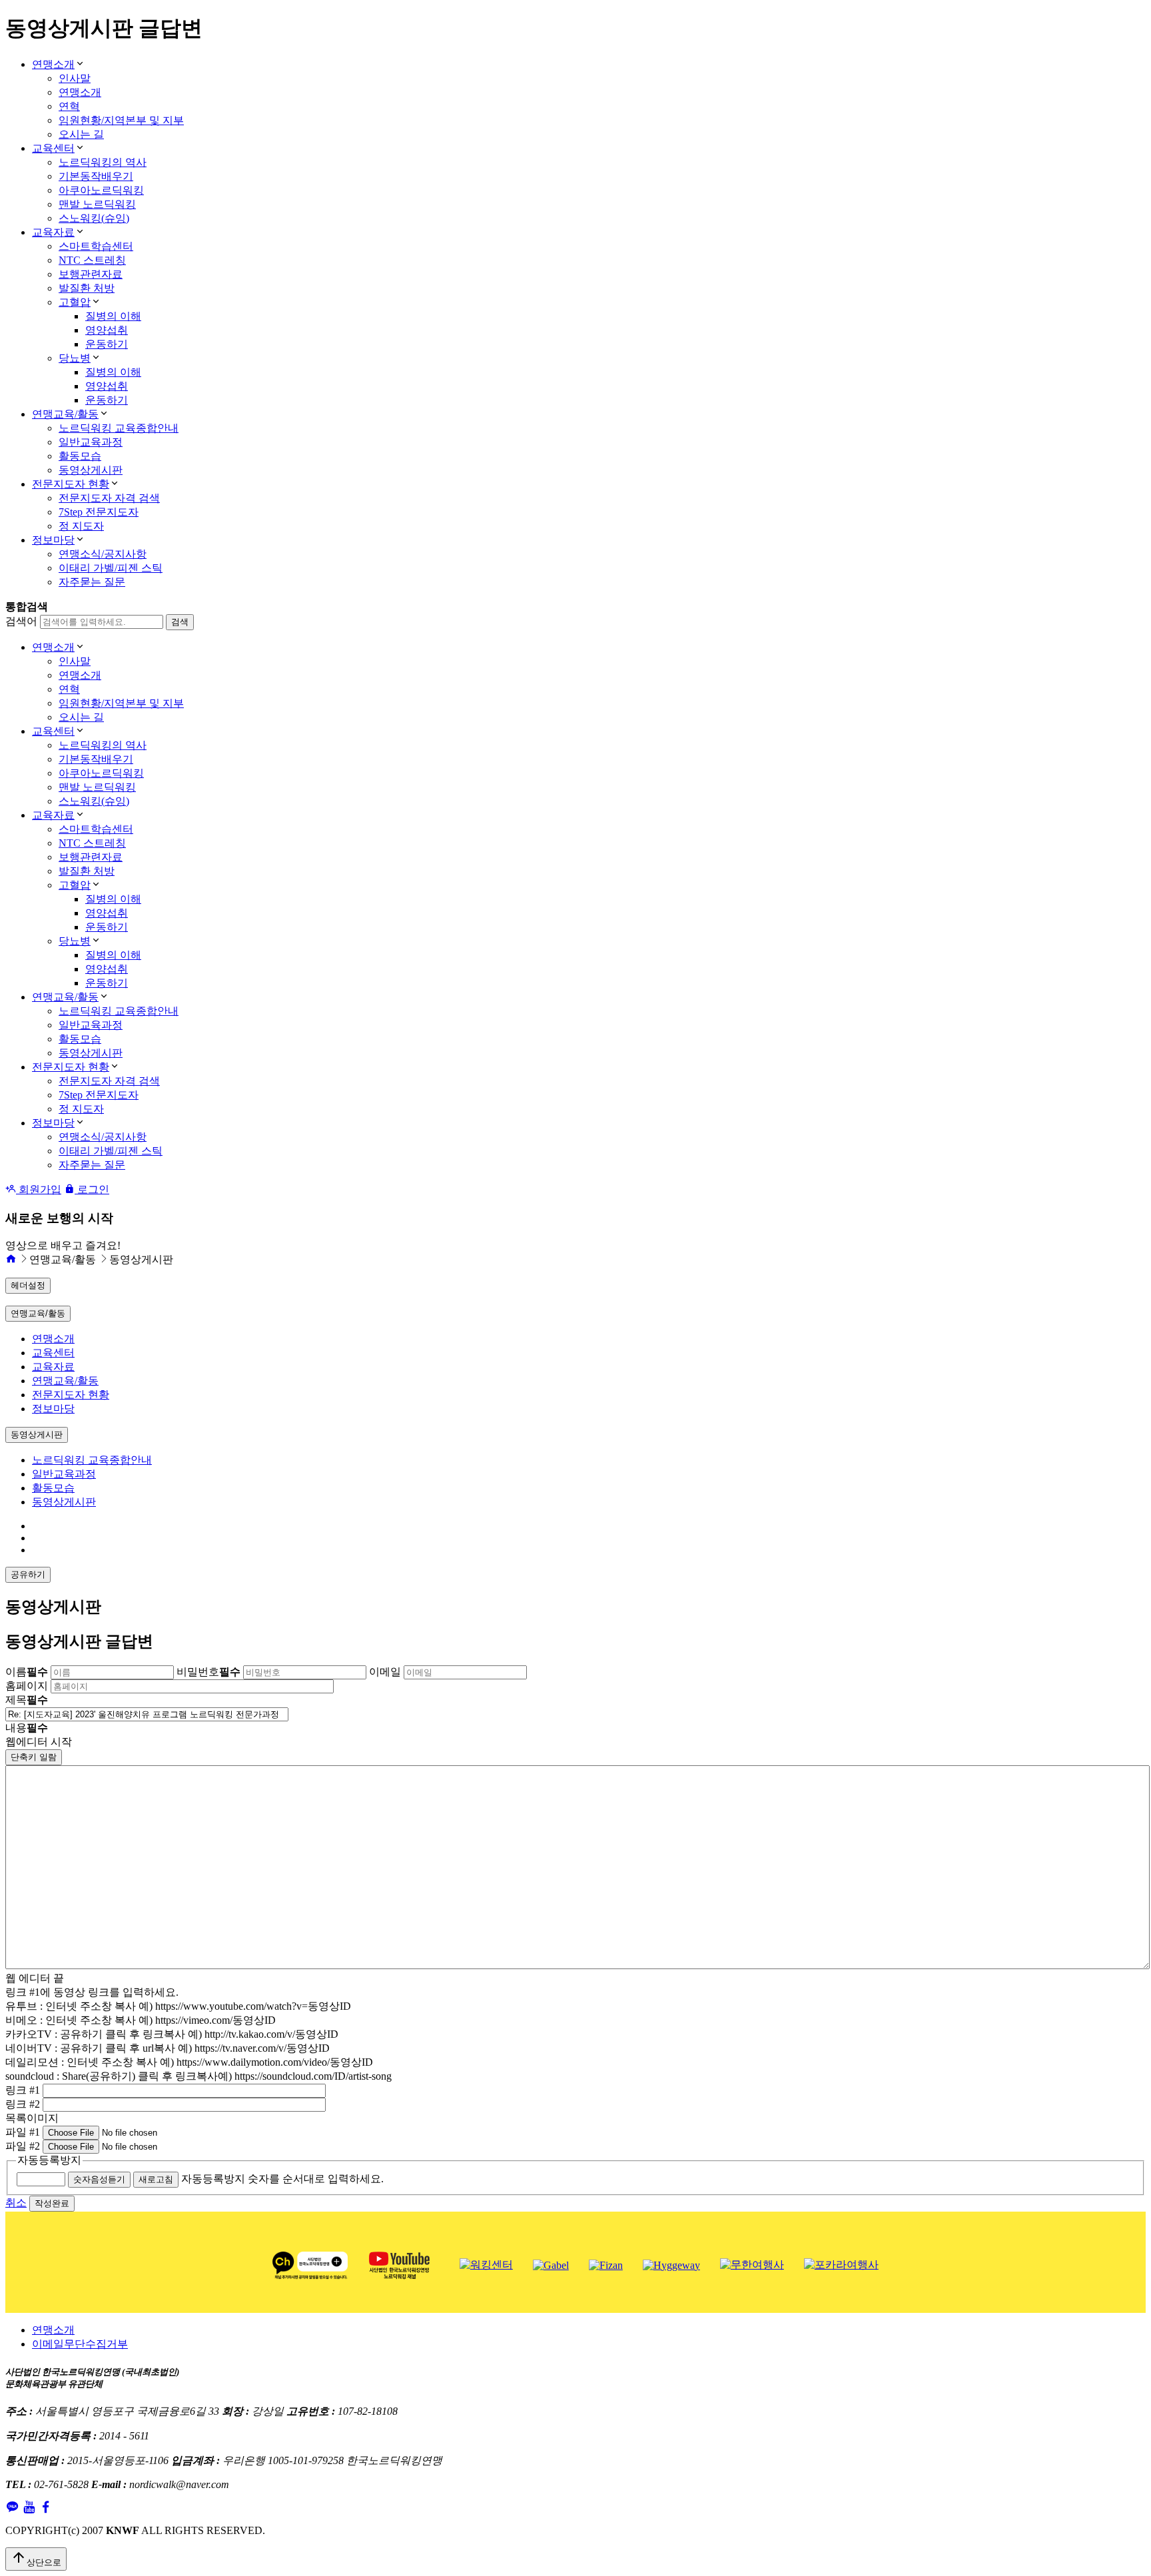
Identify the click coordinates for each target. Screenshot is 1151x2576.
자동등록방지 (49, 2160)
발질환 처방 (87, 288)
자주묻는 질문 (92, 582)
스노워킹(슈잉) (94, 218)
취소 (16, 2203)
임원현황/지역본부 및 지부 (121, 120)
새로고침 (156, 2179)
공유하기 (28, 1574)
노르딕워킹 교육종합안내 (119, 428)
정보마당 (53, 540)
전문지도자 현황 (71, 484)
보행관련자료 (91, 274)
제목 (27, 1700)
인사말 (75, 78)
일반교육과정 (91, 442)
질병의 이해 (113, 316)
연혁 (69, 106)
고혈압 (75, 302)
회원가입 (39, 1189)
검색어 (21, 621)
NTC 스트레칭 (92, 260)
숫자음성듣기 (99, 2179)
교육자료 (53, 232)
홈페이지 (27, 1686)
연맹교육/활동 (65, 414)
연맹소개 (53, 64)
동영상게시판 (91, 470)
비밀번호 (208, 1672)
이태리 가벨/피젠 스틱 (111, 568)
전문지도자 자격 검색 (109, 498)
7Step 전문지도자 (99, 512)
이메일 (385, 1672)
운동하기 (107, 344)
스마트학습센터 (96, 246)
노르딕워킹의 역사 (103, 162)
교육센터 (53, 148)
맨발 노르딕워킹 (97, 204)
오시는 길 (81, 134)
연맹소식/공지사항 (103, 554)
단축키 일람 (34, 1757)
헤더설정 (28, 1285)
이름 (27, 1672)
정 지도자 (81, 526)
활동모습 (80, 456)
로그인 (92, 1189)
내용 (27, 1728)
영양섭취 (107, 330)
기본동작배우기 (96, 176)
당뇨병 (75, 358)
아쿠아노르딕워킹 (101, 190)
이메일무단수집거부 (80, 2344)
